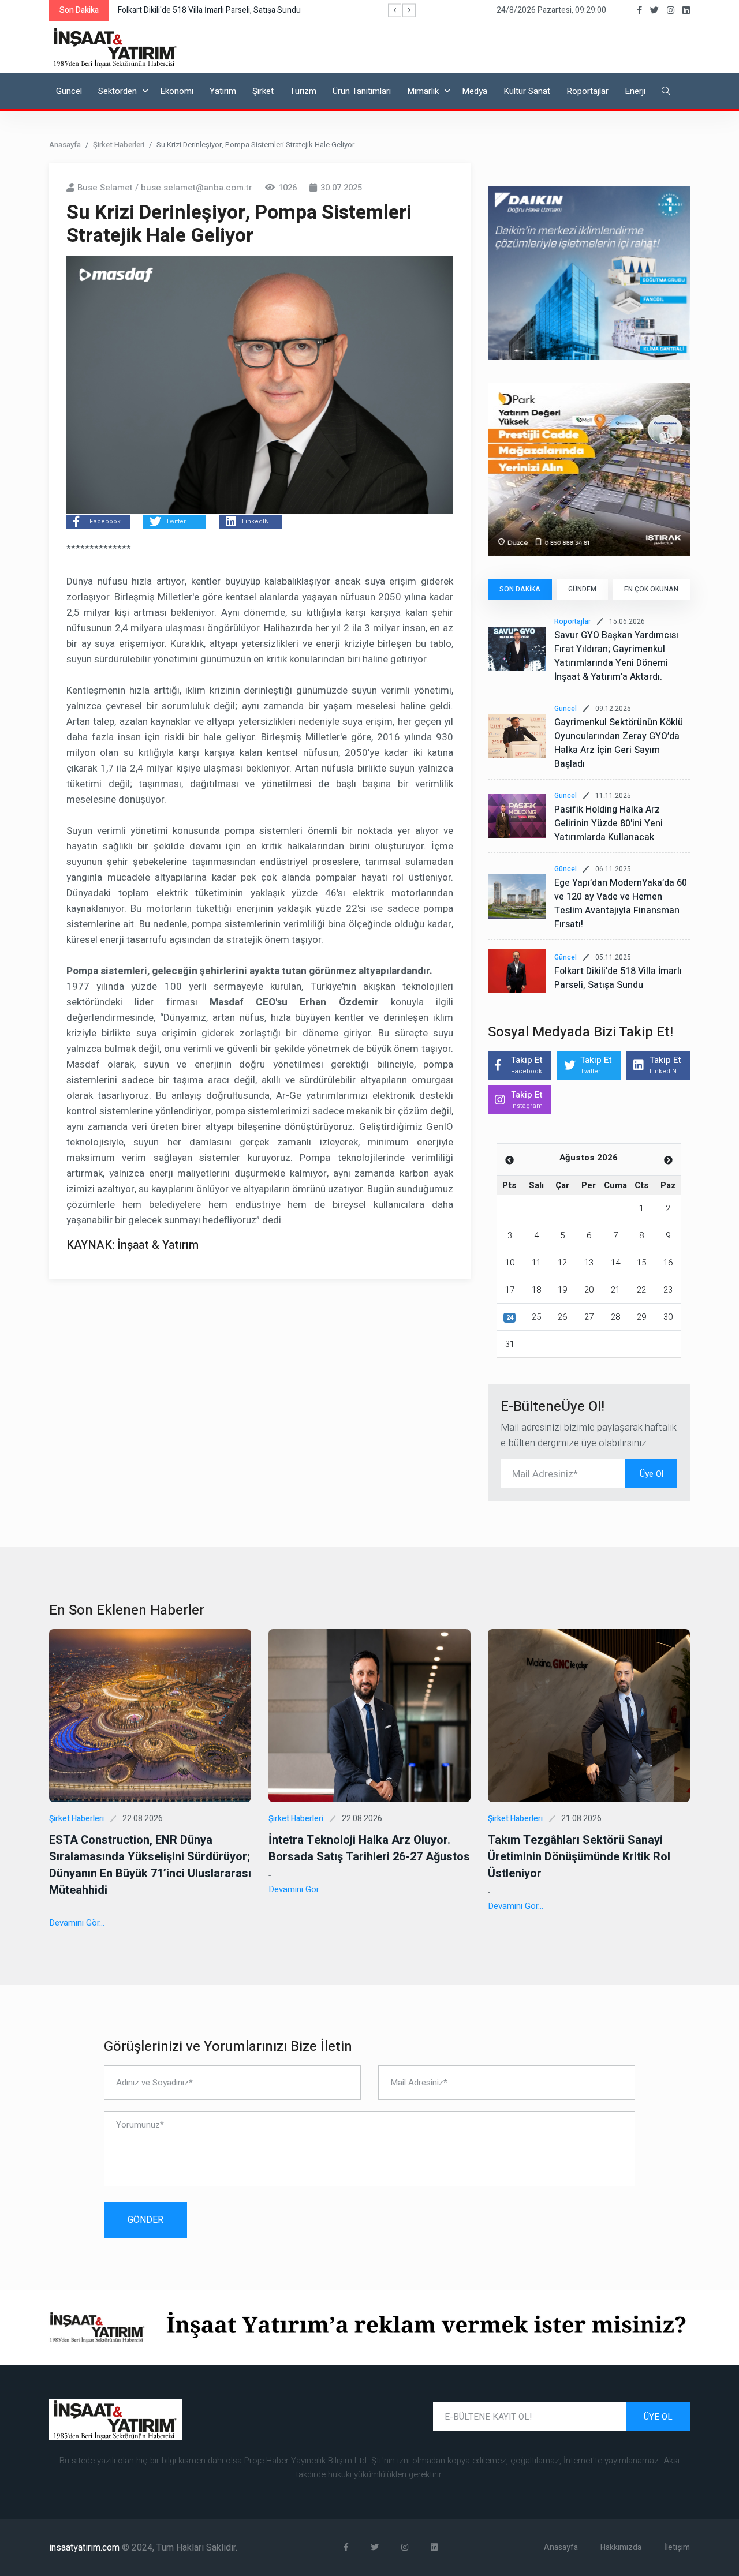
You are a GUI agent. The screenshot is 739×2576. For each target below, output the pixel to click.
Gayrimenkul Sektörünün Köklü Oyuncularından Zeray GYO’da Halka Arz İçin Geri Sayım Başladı (619, 743)
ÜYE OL (658, 2417)
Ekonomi (177, 91)
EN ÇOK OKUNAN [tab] (651, 589)
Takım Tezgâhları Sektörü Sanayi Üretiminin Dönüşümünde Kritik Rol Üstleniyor (579, 1857)
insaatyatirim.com (85, 2548)
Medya (475, 91)
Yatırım (223, 91)
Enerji (635, 91)
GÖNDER (145, 2220)
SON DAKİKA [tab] (520, 589)
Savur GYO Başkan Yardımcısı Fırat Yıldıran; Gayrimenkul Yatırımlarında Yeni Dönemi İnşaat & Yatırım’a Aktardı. (616, 656)
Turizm (303, 91)
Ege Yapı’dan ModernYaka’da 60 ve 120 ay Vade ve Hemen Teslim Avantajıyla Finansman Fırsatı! (621, 904)
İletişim (677, 2547)
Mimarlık (423, 91)
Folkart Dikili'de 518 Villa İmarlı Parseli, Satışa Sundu (618, 978)
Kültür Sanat (527, 91)
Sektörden (117, 91)
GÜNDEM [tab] (582, 589)
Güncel (69, 91)
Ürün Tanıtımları (362, 91)
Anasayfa (65, 145)
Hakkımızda (621, 2547)
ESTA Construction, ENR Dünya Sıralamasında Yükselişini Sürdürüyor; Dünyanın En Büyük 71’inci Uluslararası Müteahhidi (150, 1865)
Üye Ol (652, 1474)
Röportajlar (587, 91)
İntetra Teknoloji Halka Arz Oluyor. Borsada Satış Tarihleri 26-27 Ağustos (369, 1848)
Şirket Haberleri (119, 145)
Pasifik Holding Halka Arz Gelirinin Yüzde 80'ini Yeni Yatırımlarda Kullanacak (609, 823)
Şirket (263, 91)
